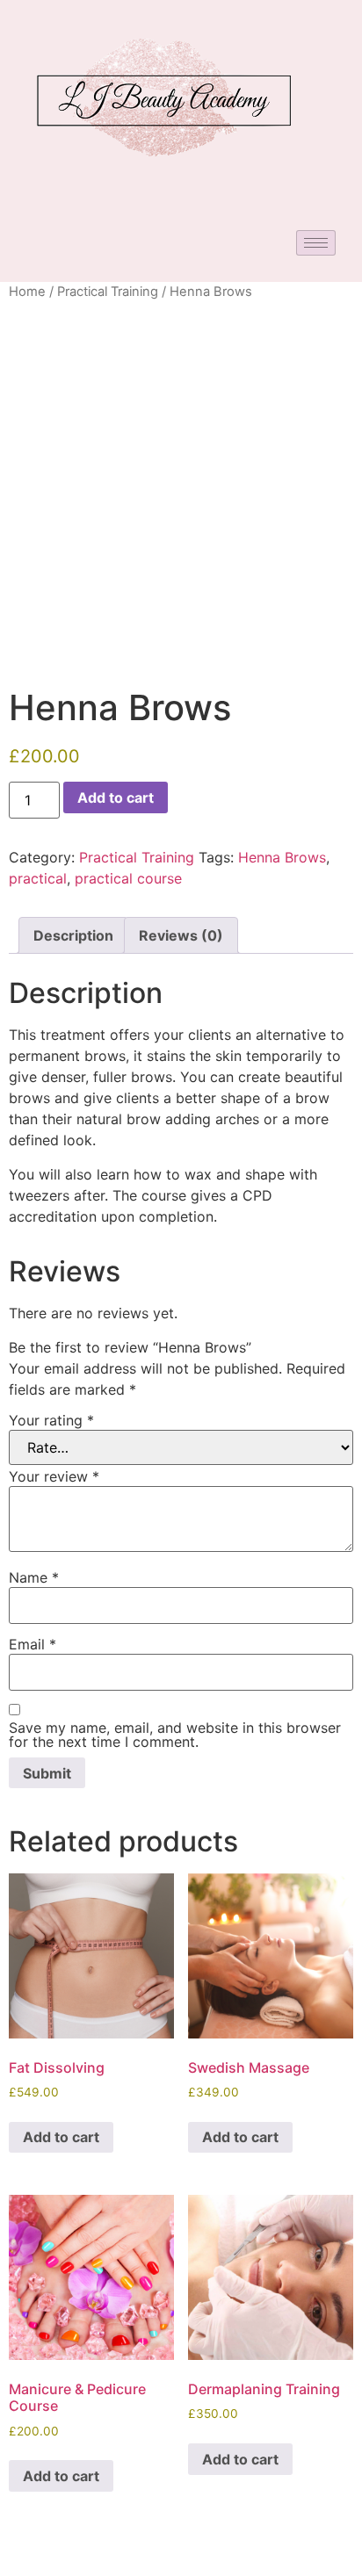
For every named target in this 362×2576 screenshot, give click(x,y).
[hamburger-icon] (316, 243)
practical (38, 878)
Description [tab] (73, 935)
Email (33, 1644)
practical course (128, 878)
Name (34, 1577)
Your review (54, 1476)
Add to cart (116, 797)
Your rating (51, 1420)
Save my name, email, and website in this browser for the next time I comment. (175, 1735)
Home (27, 292)
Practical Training (108, 292)
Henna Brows (282, 857)
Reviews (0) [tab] (181, 935)
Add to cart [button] (61, 2137)
